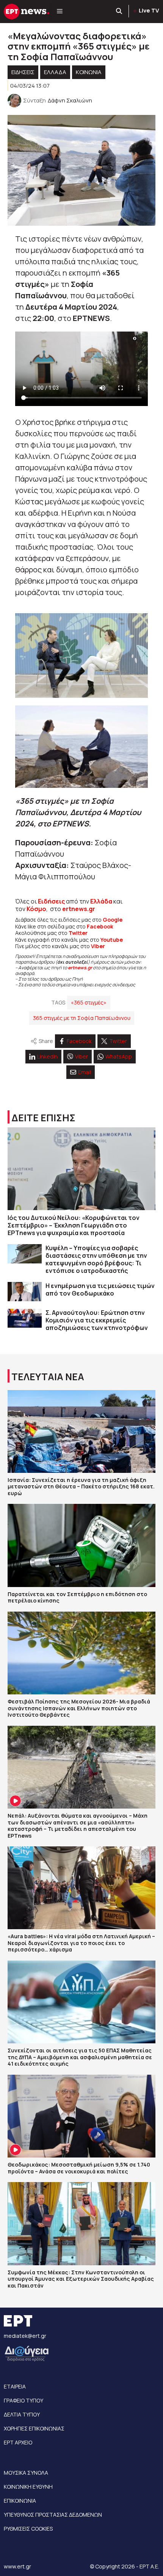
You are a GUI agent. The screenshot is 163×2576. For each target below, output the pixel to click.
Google (113, 920)
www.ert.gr (17, 2566)
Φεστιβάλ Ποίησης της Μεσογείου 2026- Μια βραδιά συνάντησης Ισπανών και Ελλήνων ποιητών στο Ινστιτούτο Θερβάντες (79, 1708)
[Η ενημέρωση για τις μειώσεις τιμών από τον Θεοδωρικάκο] (25, 1292)
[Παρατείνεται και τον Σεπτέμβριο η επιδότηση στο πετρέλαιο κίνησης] (81, 1545)
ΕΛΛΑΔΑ (55, 72)
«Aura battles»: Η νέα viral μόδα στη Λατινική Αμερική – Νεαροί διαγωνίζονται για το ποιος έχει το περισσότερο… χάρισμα (81, 1943)
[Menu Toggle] (60, 11)
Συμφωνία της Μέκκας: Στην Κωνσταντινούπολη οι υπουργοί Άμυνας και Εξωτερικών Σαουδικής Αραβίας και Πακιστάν (81, 2279)
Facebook (100, 926)
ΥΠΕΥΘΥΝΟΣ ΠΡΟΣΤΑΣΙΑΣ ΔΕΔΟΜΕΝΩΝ (53, 2515)
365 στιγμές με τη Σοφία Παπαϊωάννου (82, 1018)
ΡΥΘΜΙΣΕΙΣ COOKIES (28, 2529)
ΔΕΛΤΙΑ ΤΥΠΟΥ (22, 2414)
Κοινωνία (89, 72)
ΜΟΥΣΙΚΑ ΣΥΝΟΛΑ (26, 2473)
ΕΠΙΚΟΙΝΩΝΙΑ (20, 2501)
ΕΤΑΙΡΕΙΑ (15, 2386)
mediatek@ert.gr (25, 2336)
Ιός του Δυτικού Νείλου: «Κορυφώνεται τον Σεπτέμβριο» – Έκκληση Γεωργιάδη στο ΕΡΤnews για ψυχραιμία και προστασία (74, 1225)
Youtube (112, 940)
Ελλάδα (101, 901)
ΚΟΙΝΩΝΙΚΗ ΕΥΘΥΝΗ (28, 2487)
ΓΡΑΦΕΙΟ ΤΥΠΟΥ (24, 2400)
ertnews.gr (80, 968)
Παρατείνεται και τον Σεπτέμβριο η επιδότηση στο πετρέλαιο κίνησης (77, 1597)
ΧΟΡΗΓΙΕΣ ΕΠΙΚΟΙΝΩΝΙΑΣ (34, 2428)
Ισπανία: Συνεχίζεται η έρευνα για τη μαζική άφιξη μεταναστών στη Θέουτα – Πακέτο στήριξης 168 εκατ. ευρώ (81, 1486)
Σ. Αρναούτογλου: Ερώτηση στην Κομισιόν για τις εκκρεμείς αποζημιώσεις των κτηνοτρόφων (97, 1320)
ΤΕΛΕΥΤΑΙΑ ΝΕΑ (48, 1377)
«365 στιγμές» (89, 1002)
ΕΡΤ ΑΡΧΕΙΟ (18, 2442)
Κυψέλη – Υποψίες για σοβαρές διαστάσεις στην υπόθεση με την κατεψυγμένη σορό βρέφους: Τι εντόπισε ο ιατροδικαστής (96, 1259)
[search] (119, 11)
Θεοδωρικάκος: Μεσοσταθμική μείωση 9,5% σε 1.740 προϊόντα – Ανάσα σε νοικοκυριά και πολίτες (79, 2168)
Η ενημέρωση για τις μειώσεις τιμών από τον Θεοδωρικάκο (100, 1290)
